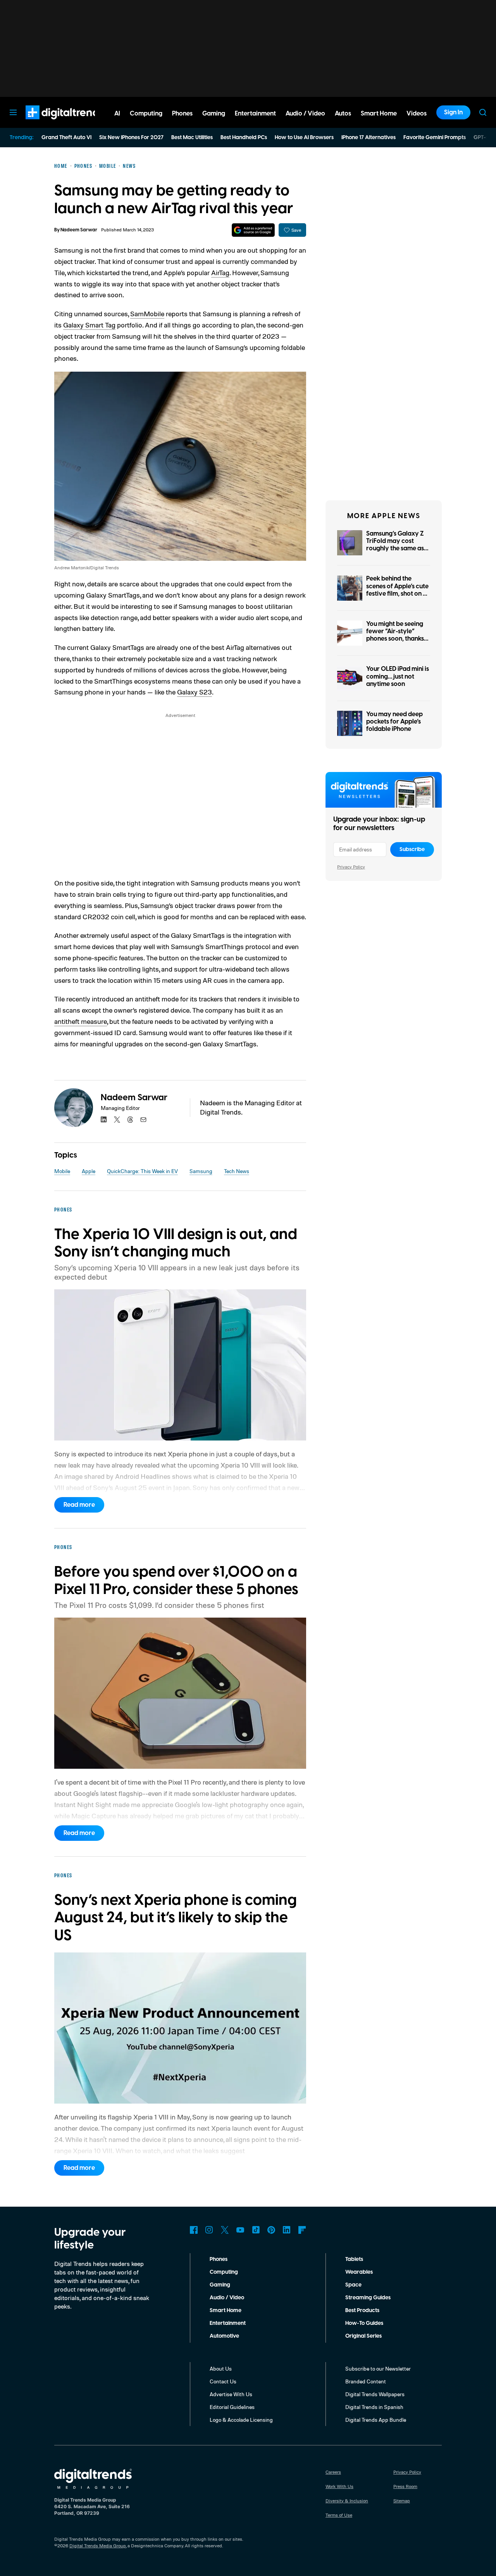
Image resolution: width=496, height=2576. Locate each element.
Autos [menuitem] (343, 114)
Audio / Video (227, 2298)
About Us (221, 2368)
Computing (224, 2272)
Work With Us (339, 2486)
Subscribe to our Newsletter (378, 2368)
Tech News (237, 1171)
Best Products (362, 2311)
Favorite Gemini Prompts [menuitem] (435, 138)
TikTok (256, 2230)
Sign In (453, 112)
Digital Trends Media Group (98, 2546)
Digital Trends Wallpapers (375, 2394)
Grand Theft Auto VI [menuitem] (66, 138)
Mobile (62, 1171)
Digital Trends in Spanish (374, 2407)
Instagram (209, 2230)
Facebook (194, 2230)
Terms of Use (339, 2515)
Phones (219, 2259)
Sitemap (402, 2501)
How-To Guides (364, 2323)
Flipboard (302, 2230)
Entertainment (228, 2323)
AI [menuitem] (117, 114)
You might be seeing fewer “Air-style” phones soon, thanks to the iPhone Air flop (396, 635)
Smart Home (226, 2311)
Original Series (363, 2336)
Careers (333, 2472)
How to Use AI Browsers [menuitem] (304, 138)
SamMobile (147, 314)
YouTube (240, 2230)
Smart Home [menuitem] (379, 114)
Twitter (225, 2230)
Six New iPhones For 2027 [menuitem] (131, 138)
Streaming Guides (368, 2298)
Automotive (224, 2336)
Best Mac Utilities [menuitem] (192, 138)
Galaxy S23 (195, 692)
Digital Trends (51, 123)
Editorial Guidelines (232, 2407)
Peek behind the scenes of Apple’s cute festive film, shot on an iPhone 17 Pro (398, 590)
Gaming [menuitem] (214, 114)
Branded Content (366, 2381)
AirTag (220, 272)
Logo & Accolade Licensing (241, 2420)
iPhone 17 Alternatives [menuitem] (369, 138)
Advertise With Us (231, 2394)
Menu (13, 112)
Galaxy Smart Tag (89, 325)
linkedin (104, 1120)
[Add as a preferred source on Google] (253, 230)
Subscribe (412, 849)
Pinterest (271, 2230)
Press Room (405, 2486)
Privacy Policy (351, 867)
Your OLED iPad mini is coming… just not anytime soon (398, 676)
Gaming (220, 2285)
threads (130, 1120)
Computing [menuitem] (146, 114)
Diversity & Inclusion (347, 2501)
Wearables (359, 2272)
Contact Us (223, 2381)
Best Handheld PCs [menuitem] (244, 138)
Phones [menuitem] (182, 114)
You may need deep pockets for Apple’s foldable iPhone (394, 722)
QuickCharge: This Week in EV (142, 1171)
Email (143, 1120)
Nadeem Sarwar (79, 230)
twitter (117, 1120)
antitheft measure (81, 1021)
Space (353, 2285)
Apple (89, 1171)
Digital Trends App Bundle (376, 2420)
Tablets (354, 2259)
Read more (79, 1505)
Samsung (201, 1171)
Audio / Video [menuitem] (305, 114)
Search (483, 112)
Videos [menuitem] (417, 114)
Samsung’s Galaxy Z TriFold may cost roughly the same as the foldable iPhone (395, 545)
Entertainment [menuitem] (255, 114)
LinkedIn (287, 2230)
